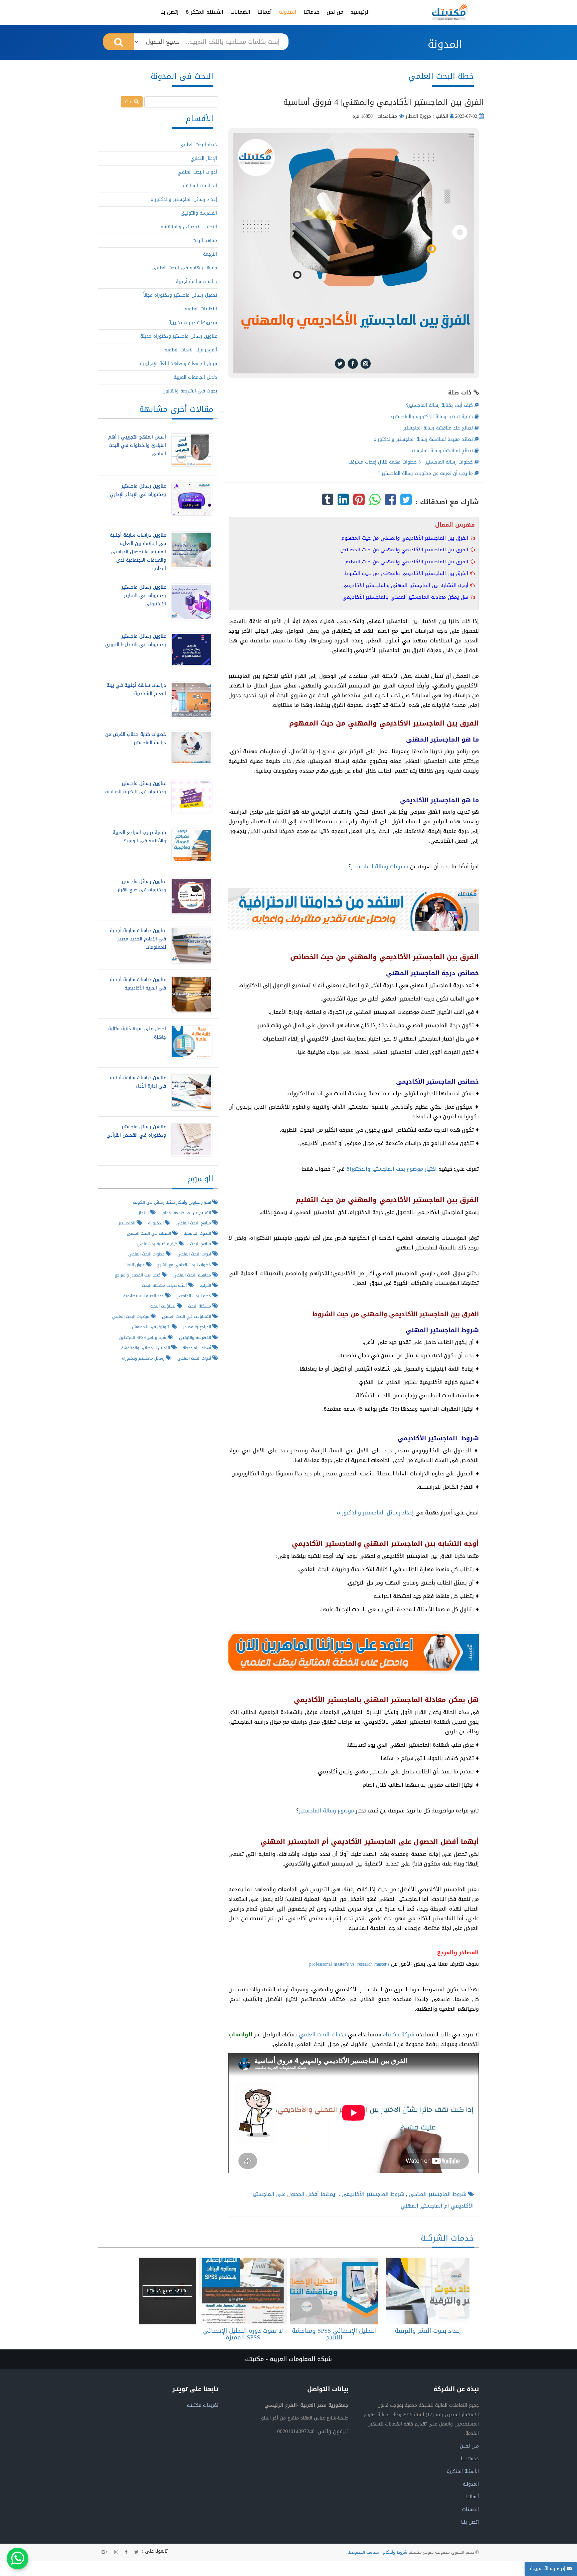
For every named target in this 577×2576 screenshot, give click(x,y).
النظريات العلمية (201, 309)
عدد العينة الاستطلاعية (144, 1296)
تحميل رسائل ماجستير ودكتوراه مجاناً (180, 295)
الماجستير (128, 1223)
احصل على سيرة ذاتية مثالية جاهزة (137, 1033)
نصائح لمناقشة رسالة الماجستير (442, 451)
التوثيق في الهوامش (152, 1327)
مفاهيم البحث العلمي (193, 1275)
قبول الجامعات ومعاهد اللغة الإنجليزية (178, 364)
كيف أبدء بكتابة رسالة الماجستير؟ (440, 405)
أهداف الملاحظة (198, 1348)
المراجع (206, 1285)
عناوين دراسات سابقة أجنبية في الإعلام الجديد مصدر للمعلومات (138, 939)
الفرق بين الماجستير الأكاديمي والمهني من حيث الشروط (407, 573)
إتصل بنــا (470, 2522)
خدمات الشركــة (447, 2238)
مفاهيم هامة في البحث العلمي (185, 268)
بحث (130, 102)
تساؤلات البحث (163, 1306)
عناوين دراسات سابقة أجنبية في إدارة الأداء (138, 1082)
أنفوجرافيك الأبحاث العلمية (191, 350)
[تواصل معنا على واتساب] (18, 2558)
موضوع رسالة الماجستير (326, 1811)
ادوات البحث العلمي (195, 1254)
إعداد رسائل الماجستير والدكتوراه (375, 1513)
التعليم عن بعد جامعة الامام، (187, 1213)
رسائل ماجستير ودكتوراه (144, 1358)
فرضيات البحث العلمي (131, 1316)
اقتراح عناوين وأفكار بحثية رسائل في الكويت (173, 1202)
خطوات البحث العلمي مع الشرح (185, 1265)
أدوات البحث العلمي (197, 172)
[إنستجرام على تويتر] (116, 2552)
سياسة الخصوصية (363, 2552)
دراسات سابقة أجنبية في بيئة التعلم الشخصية (136, 689)
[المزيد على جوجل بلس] (105, 2552)
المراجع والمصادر (198, 1327)
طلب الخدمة (426, 2291)
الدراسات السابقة (200, 186)
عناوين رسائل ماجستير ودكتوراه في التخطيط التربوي (136, 640)
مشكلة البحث (200, 1306)
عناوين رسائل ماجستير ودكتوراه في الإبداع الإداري (138, 490)
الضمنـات (470, 2509)
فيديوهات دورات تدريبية (193, 323)
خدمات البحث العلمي (323, 2035)
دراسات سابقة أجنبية (196, 281)
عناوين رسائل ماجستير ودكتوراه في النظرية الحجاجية (136, 788)
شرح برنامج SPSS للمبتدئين (143, 1337)
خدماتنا (312, 12)
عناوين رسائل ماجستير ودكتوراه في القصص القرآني (136, 1131)
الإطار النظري (204, 158)
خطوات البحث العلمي (147, 1254)
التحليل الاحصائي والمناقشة (189, 227)
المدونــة (471, 2484)
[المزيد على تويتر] (136, 2552)
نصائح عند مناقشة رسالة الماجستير (439, 428)
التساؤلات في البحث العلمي (187, 1316)
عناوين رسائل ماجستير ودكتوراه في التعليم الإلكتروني (144, 596)
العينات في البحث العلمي (150, 1233)
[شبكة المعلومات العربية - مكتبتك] (450, 12)
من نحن (335, 12)
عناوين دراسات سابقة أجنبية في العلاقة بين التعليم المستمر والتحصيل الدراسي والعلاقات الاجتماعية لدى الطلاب (138, 552)
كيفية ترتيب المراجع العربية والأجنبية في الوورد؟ (139, 837)
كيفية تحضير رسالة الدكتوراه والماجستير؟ (432, 417)
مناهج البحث (205, 240)
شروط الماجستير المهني (437, 2194)
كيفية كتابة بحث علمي (158, 1244)
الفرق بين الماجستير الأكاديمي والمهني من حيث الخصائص (405, 550)
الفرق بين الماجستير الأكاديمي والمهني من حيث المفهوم (406, 538)
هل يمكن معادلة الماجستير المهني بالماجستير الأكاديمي (406, 597)
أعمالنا (265, 12)
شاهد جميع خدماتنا (167, 2291)
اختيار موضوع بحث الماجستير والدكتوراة (392, 1169)
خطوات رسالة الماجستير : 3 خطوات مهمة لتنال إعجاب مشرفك (411, 462)
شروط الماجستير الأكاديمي (372, 2194)
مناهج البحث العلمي (194, 1223)
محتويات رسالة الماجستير (380, 867)
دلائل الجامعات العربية (195, 377)
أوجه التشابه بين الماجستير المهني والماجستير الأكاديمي (406, 585)
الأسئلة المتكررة (205, 12)
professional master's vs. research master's (349, 1964)
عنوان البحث (135, 1265)
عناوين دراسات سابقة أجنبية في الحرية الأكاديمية (138, 984)
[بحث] (119, 42)
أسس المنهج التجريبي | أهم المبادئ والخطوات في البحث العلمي (137, 445)
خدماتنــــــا (470, 2459)
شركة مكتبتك (399, 2035)
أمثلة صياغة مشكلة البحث (165, 1285)
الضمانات (240, 12)
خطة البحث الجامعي (194, 1296)
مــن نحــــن (469, 2446)
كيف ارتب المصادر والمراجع (138, 1275)
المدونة (288, 12)
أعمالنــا (472, 2497)
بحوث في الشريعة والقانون (190, 391)
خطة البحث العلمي (198, 145)
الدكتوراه (156, 1223)
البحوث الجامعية (198, 1233)
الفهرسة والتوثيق (199, 213)
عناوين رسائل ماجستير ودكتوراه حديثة (179, 336)
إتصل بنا (169, 12)
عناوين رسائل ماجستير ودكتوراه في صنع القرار (142, 886)
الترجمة (210, 254)
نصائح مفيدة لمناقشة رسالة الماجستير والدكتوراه (424, 439)
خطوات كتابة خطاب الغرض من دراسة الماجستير (136, 739)
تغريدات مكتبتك (203, 2405)
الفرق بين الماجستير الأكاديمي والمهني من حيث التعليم (408, 562)
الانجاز (144, 1213)
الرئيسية (360, 12)
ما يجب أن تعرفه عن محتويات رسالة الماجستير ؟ (426, 473)
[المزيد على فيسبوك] (126, 2552)
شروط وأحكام (395, 2552)
